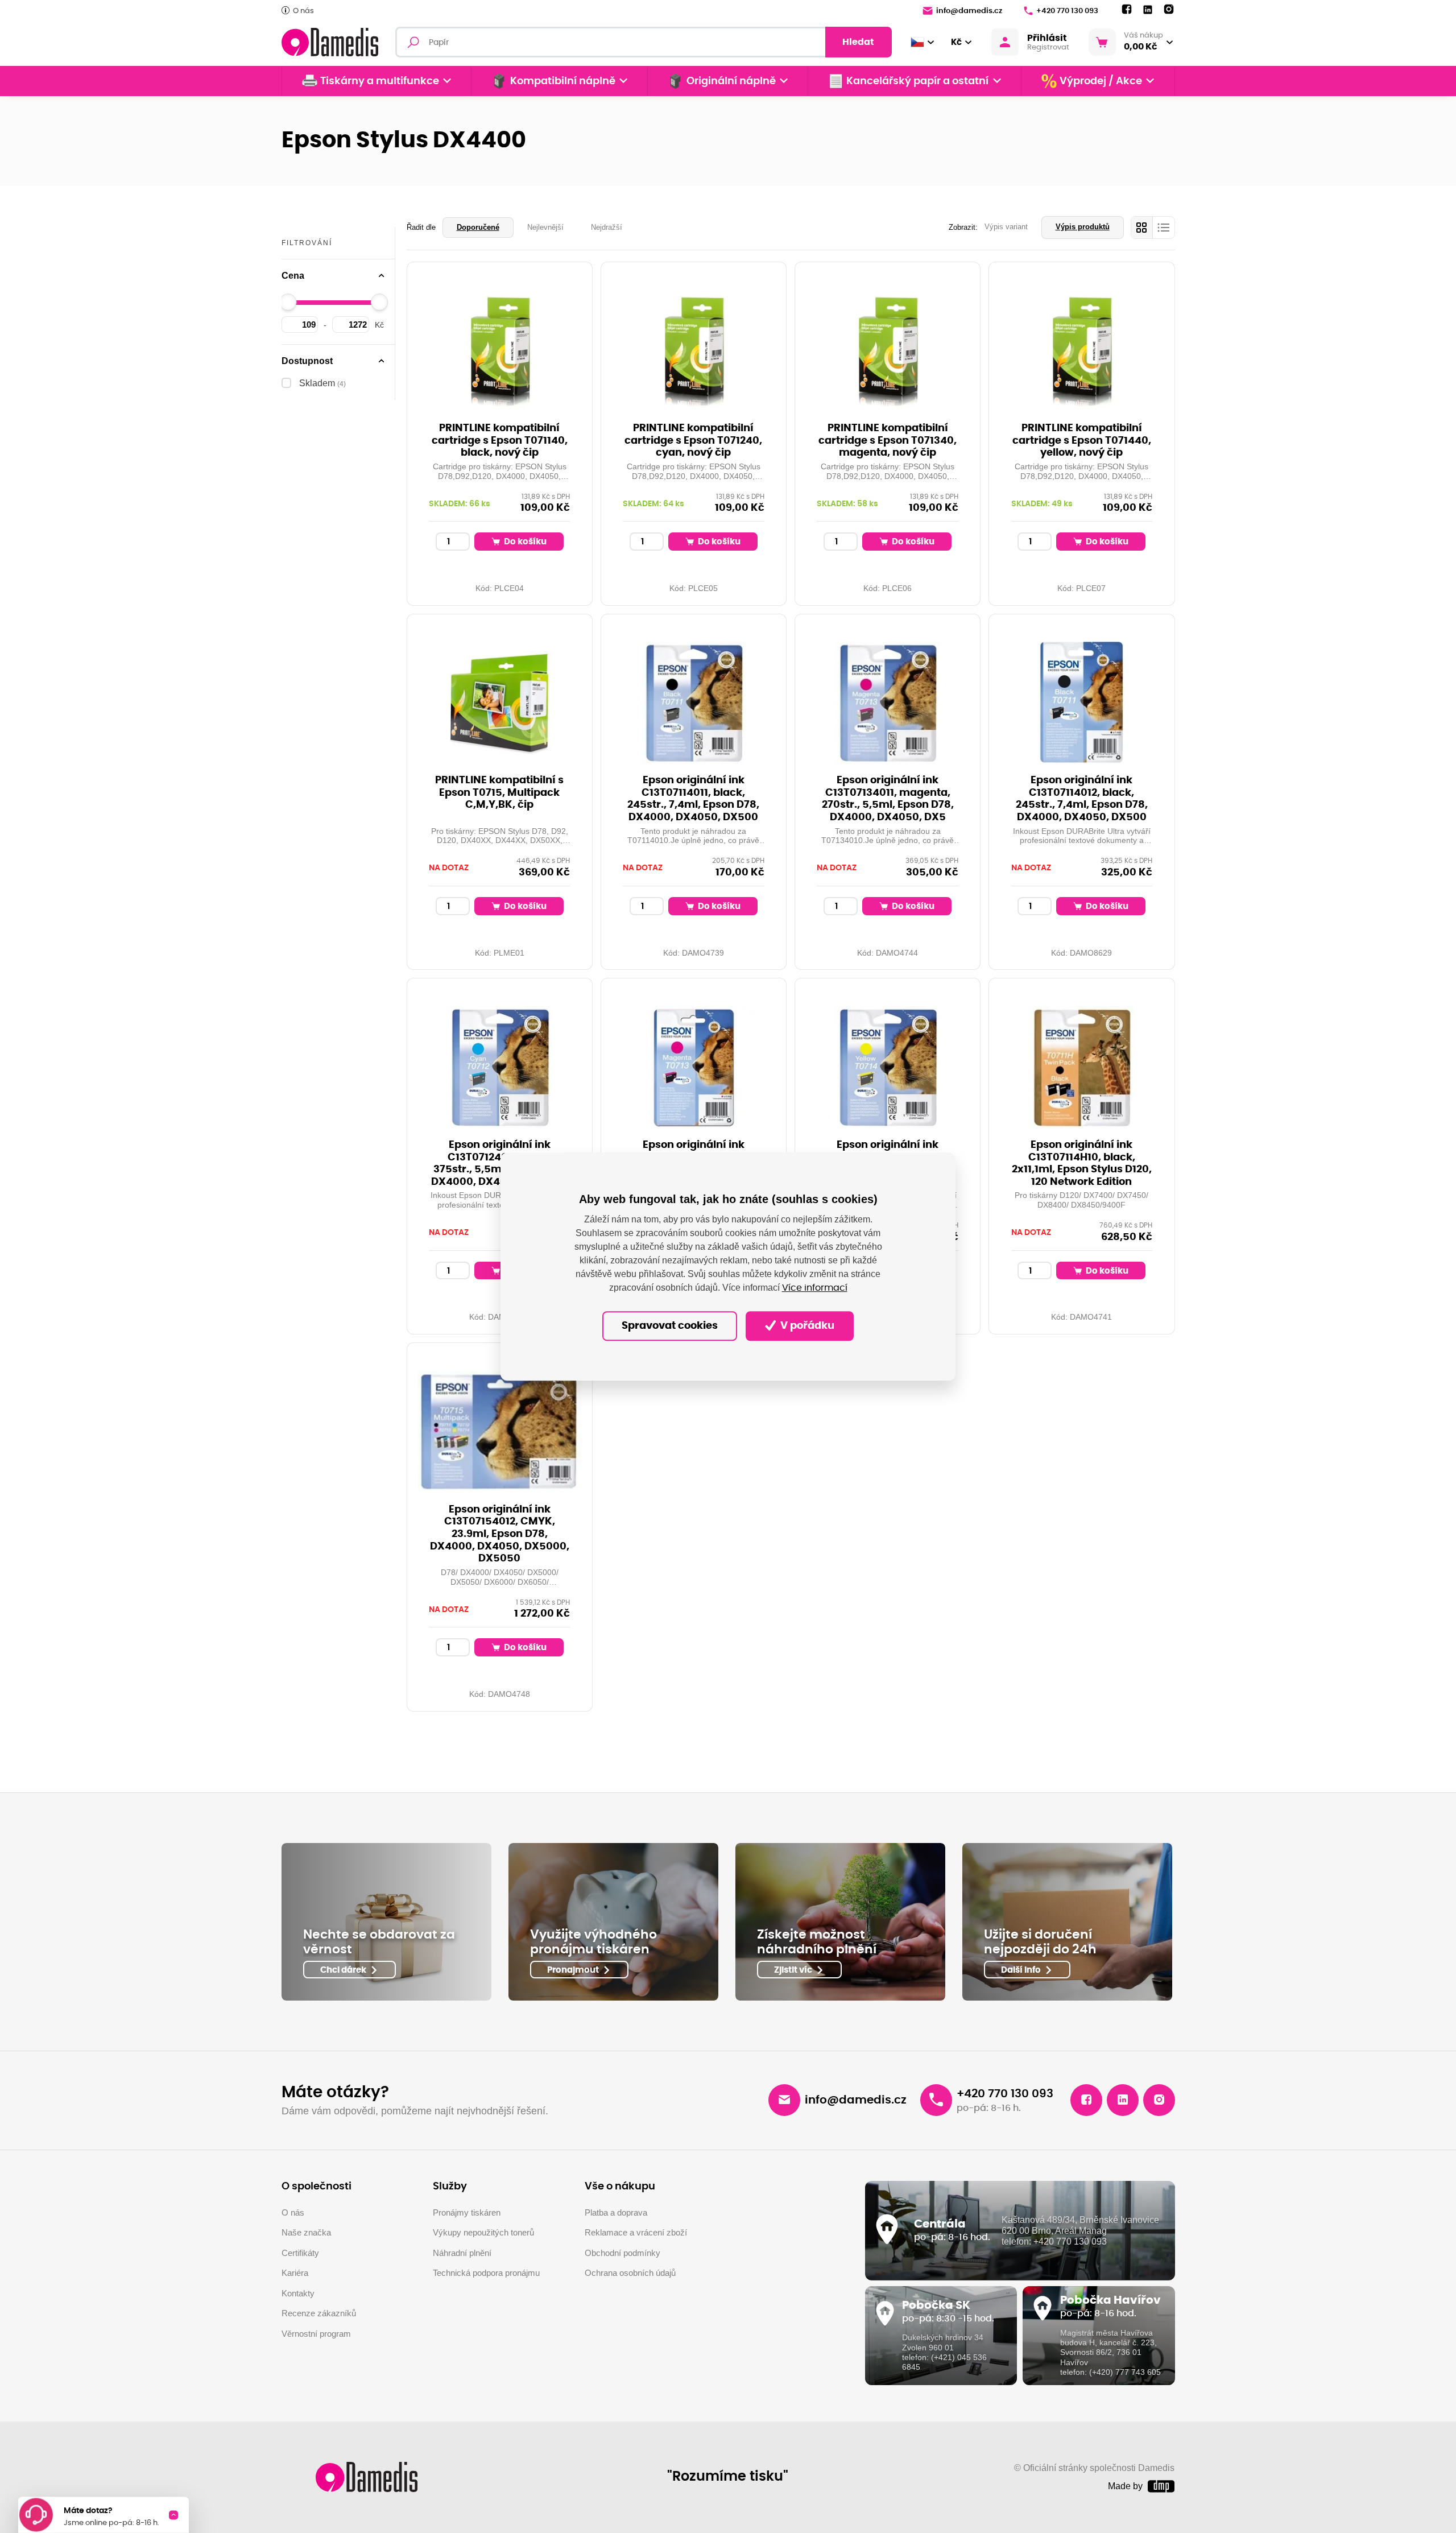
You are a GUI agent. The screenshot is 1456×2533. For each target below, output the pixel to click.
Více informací (815, 1288)
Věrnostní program (316, 2334)
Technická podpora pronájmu (486, 2273)
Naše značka (306, 2232)
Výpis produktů (1083, 227)
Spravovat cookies (670, 1326)
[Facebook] (1127, 10)
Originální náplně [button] (731, 81)
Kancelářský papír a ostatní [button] (917, 81)
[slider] (288, 302)
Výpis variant (1006, 227)
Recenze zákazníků (319, 2313)
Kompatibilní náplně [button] (563, 81)
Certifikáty (300, 2253)
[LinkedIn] (1148, 10)
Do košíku (524, 542)
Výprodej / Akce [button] (1101, 81)
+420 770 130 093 (1067, 11)
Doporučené (478, 227)
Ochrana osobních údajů (630, 2273)
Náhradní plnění (462, 2253)
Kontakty (298, 2293)
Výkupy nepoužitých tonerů (483, 2232)
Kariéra (295, 2273)
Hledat (858, 42)
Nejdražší (607, 227)
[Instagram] (1169, 10)
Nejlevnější (545, 227)
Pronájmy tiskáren (467, 2212)
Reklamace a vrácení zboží (636, 2232)
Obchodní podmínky (622, 2253)
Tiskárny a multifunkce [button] (380, 81)
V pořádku (806, 1326)
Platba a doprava (616, 2212)
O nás (303, 11)
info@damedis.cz (969, 11)
